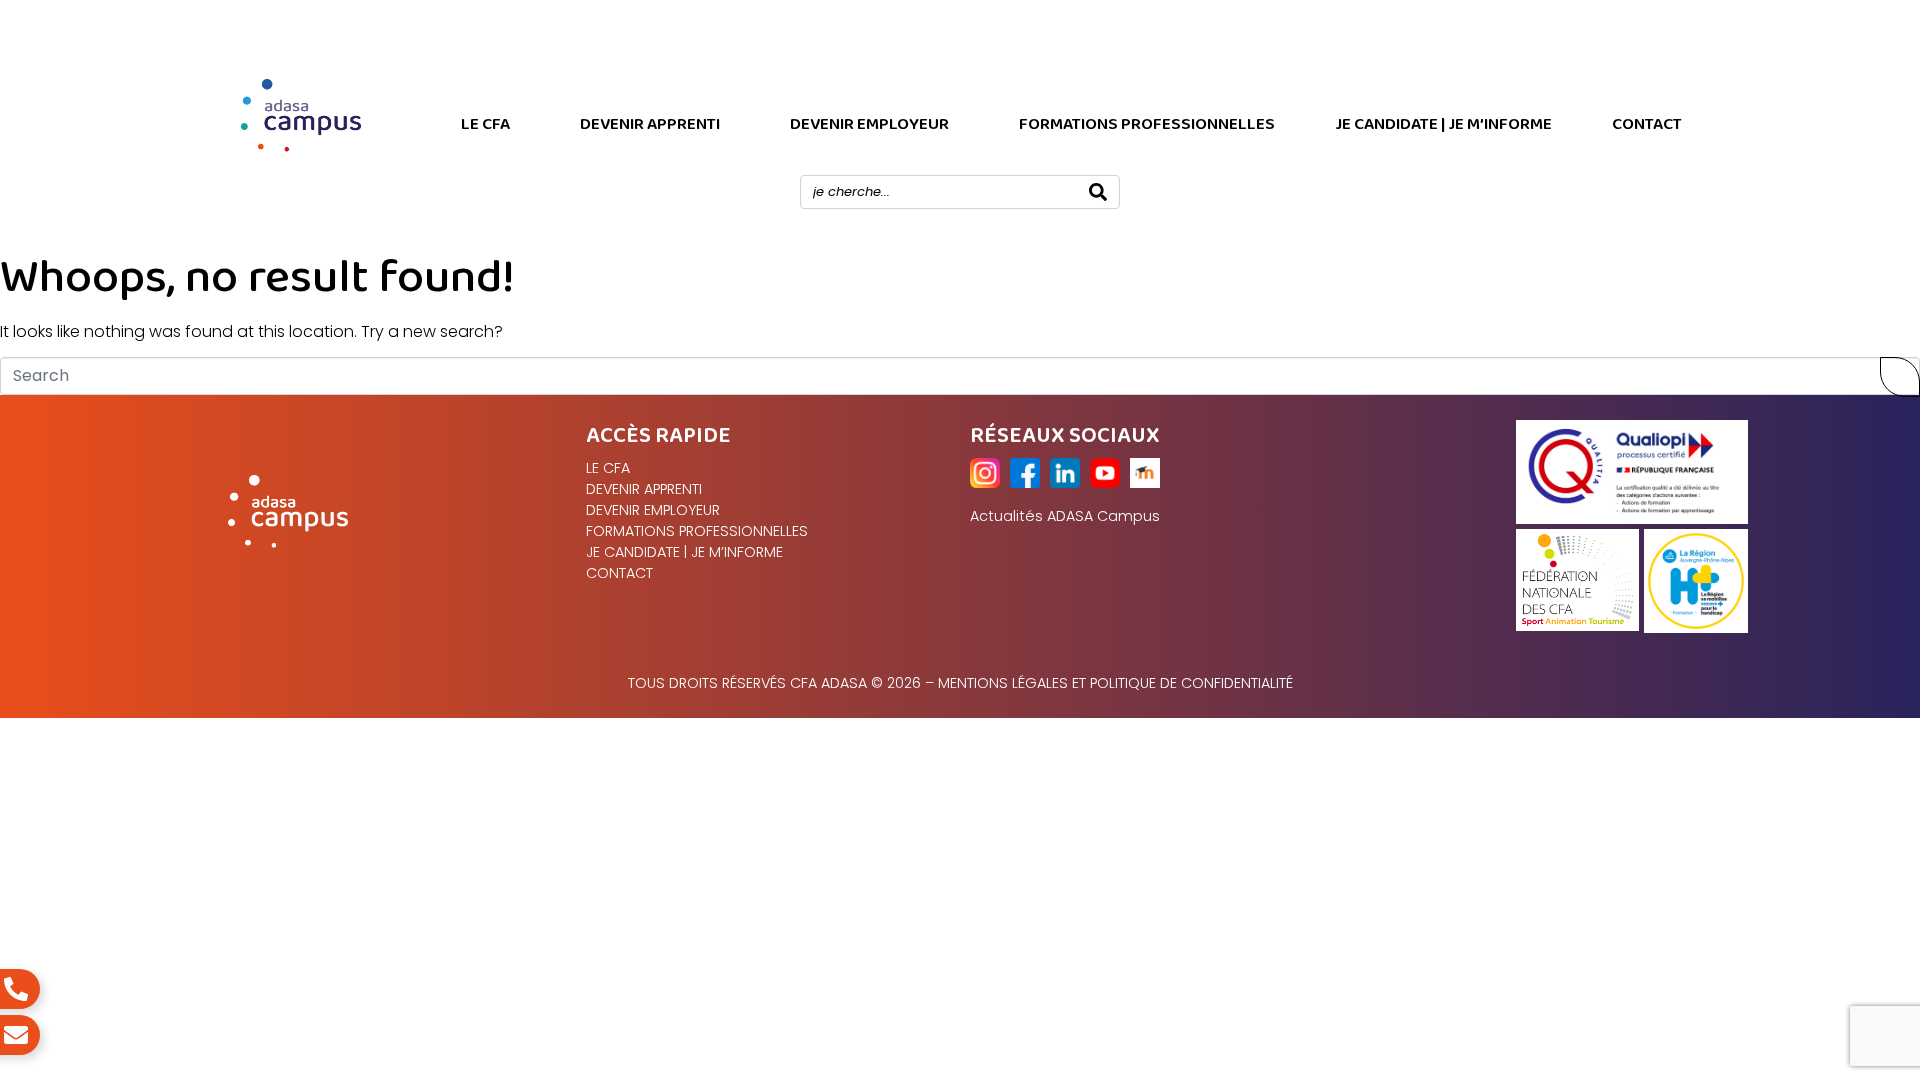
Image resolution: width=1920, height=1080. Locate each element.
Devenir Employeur (869, 124)
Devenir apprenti (650, 124)
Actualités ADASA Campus (1065, 516)
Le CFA (485, 124)
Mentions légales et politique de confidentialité (1115, 683)
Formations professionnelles (1147, 124)
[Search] (1098, 192)
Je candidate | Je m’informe (1443, 124)
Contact (1647, 124)
